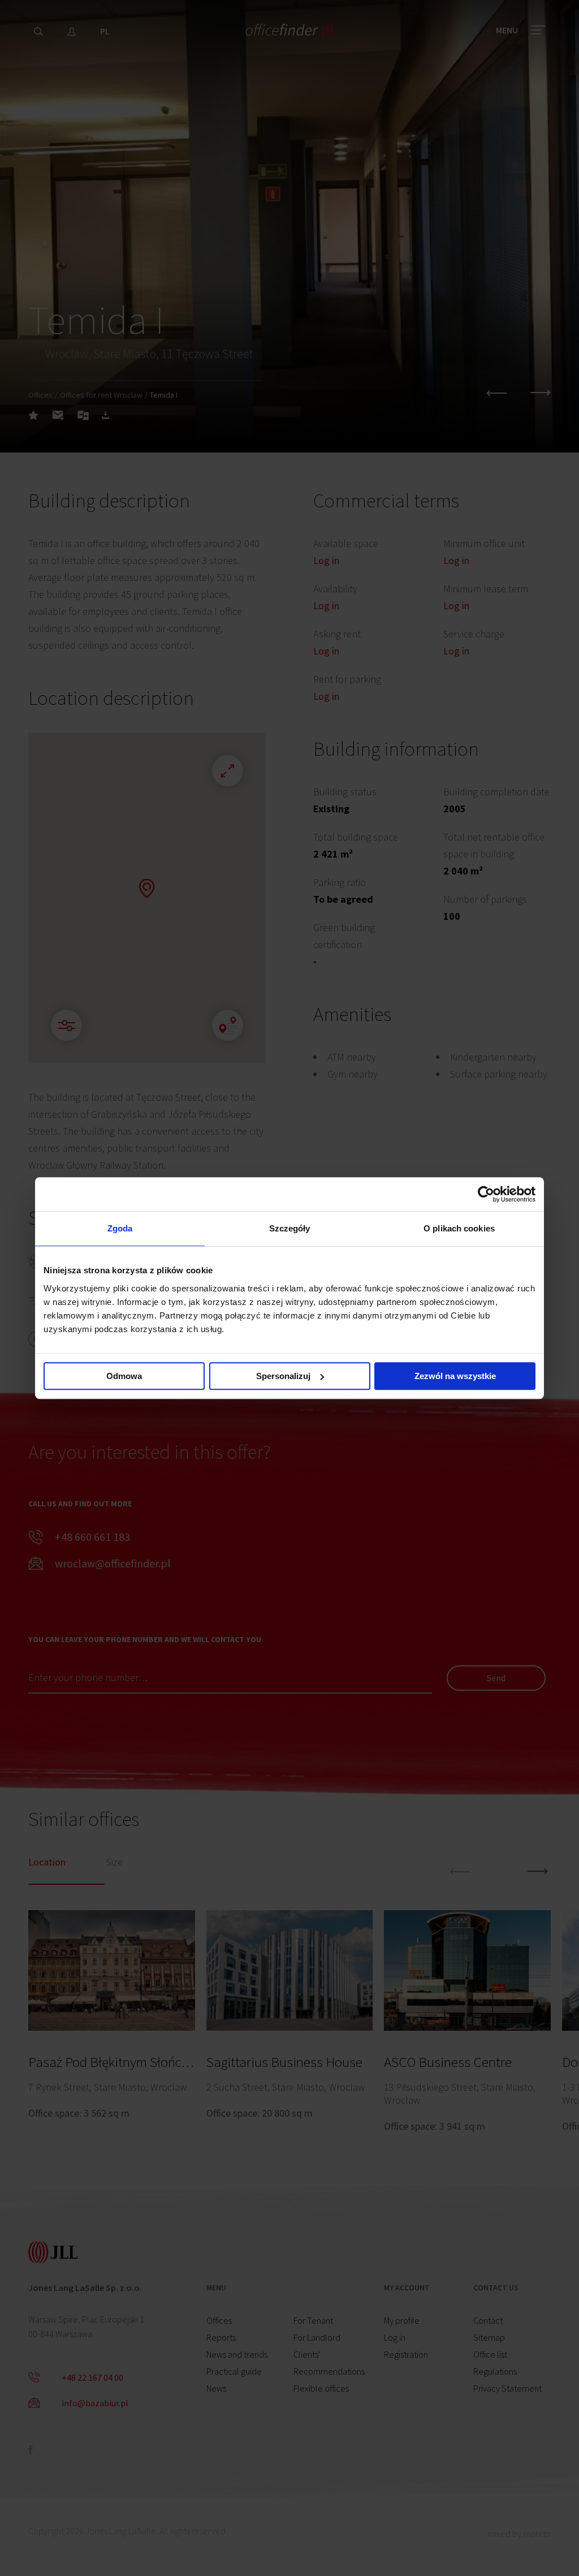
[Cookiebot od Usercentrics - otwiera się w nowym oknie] (486, 1194)
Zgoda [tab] (120, 1228)
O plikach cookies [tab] (459, 1228)
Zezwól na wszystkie (455, 1376)
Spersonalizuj (283, 1376)
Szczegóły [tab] (290, 1228)
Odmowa (124, 1376)
